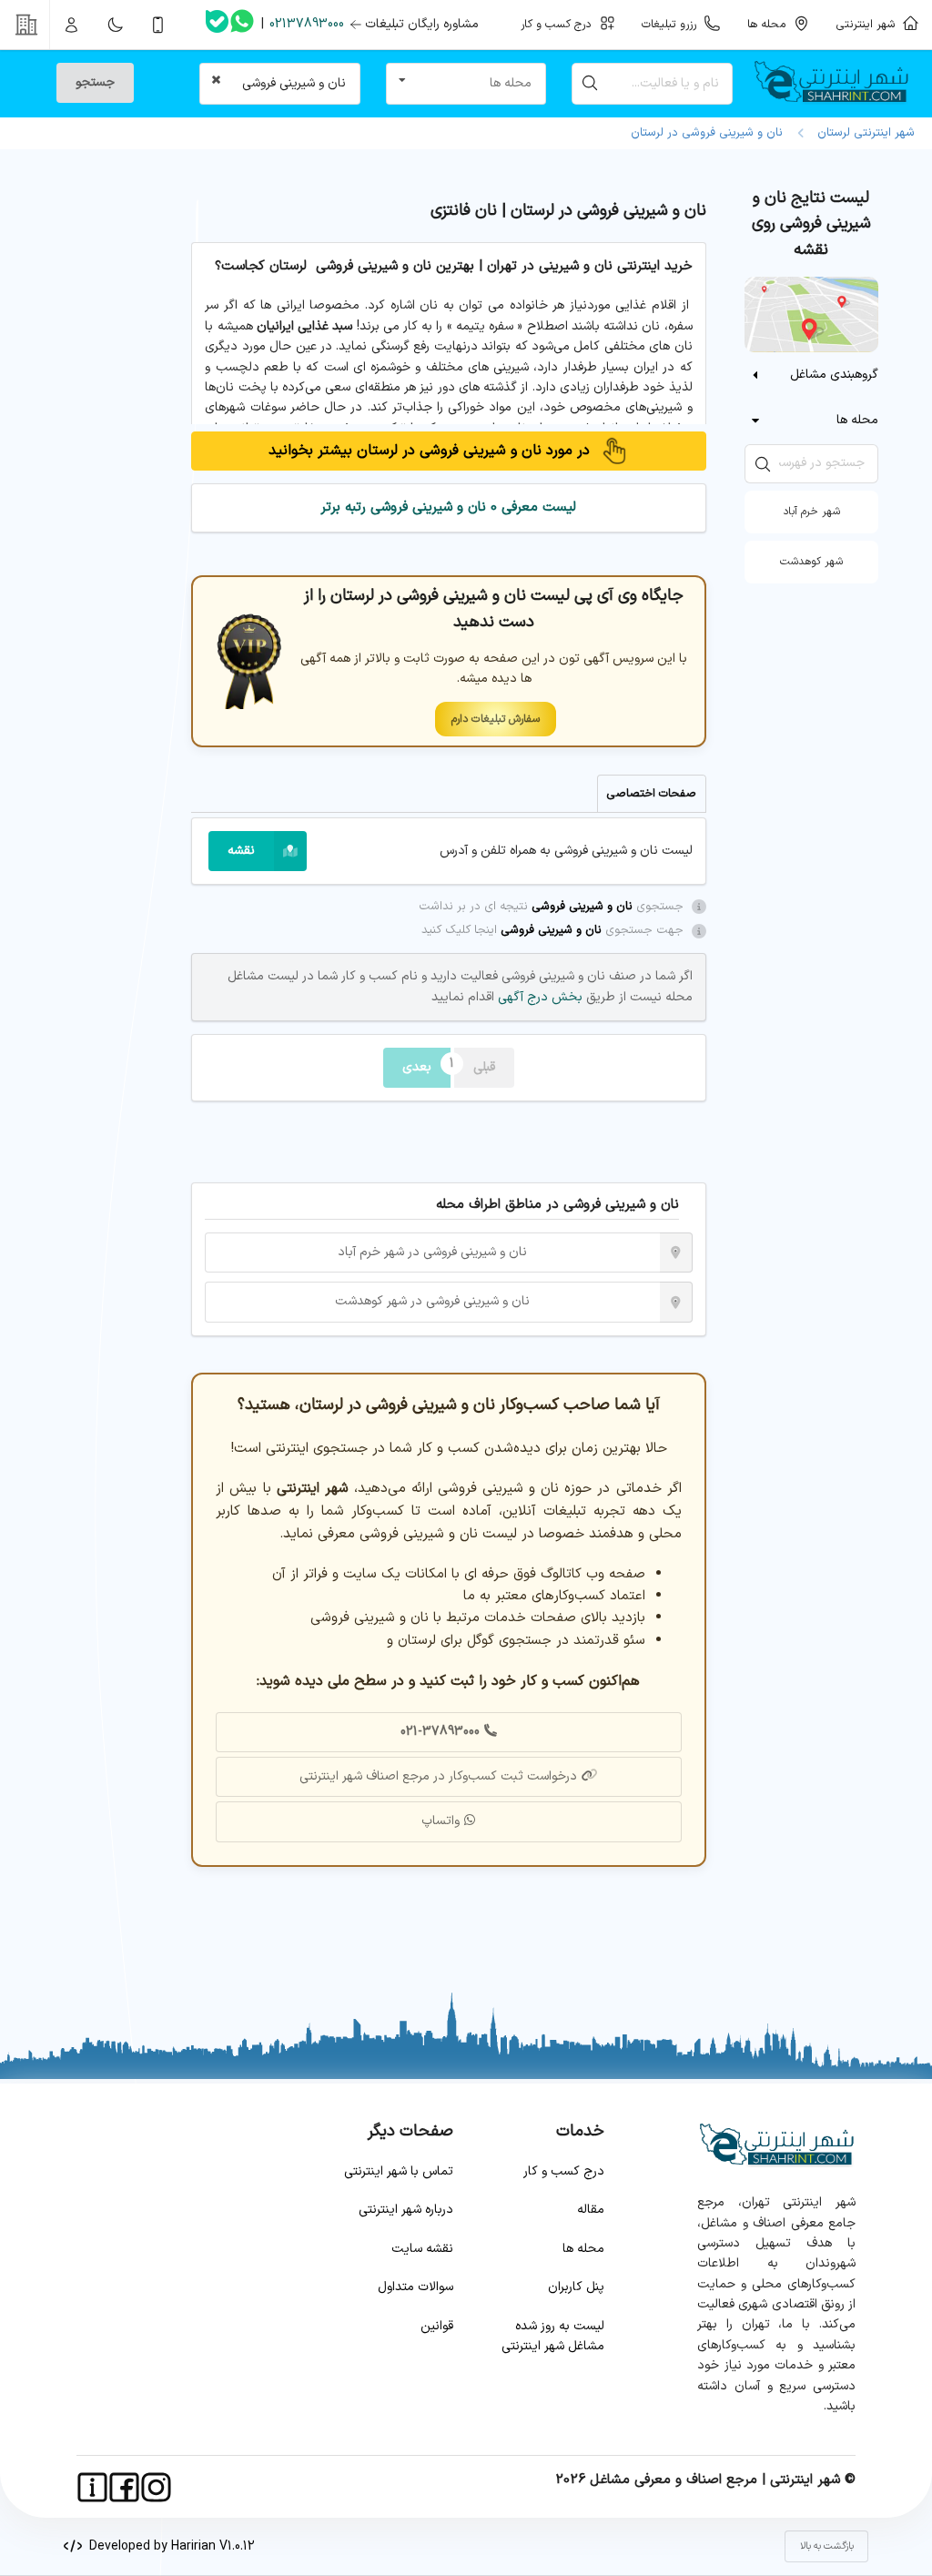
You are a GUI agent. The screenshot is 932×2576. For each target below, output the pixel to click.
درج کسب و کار (564, 2171)
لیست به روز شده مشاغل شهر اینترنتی (553, 2336)
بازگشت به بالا (827, 2546)
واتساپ (441, 1821)
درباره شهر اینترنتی (406, 2210)
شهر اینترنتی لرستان (862, 133)
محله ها (583, 2249)
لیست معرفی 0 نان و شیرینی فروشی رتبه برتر (448, 507)
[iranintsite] (92, 2487)
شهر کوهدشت (811, 562)
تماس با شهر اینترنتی (399, 2171)
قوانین (437, 2326)
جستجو (95, 82)
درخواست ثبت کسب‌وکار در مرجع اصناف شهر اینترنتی (438, 1776)
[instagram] (156, 2487)
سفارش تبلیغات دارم (496, 719)
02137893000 (307, 24)
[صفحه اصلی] (839, 84)
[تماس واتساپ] (242, 25)
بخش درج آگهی (538, 997)
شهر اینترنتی (869, 24)
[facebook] (124, 2487)
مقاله (591, 2210)
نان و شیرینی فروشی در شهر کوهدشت (432, 1301)
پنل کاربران (576, 2287)
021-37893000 (440, 1732)
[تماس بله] (217, 25)
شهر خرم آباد (811, 512)
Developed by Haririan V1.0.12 (168, 2546)
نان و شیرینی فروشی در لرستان (707, 133)
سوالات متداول (415, 2287)
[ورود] (72, 25)
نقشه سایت (422, 2249)
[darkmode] (115, 25)
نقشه (241, 851)
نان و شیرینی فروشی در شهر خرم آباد (432, 1252)
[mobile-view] (158, 25)
